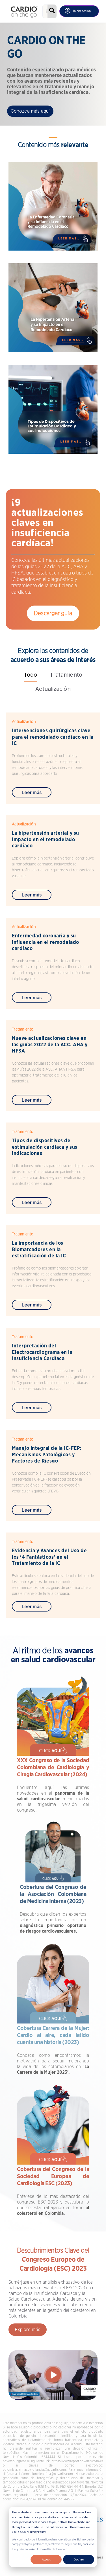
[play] (53, 2375)
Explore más (28, 2329)
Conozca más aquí (30, 111)
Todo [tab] (30, 675)
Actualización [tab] (53, 689)
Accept (46, 2559)
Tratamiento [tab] (66, 675)
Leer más (32, 793)
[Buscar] (52, 11)
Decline (79, 2559)
